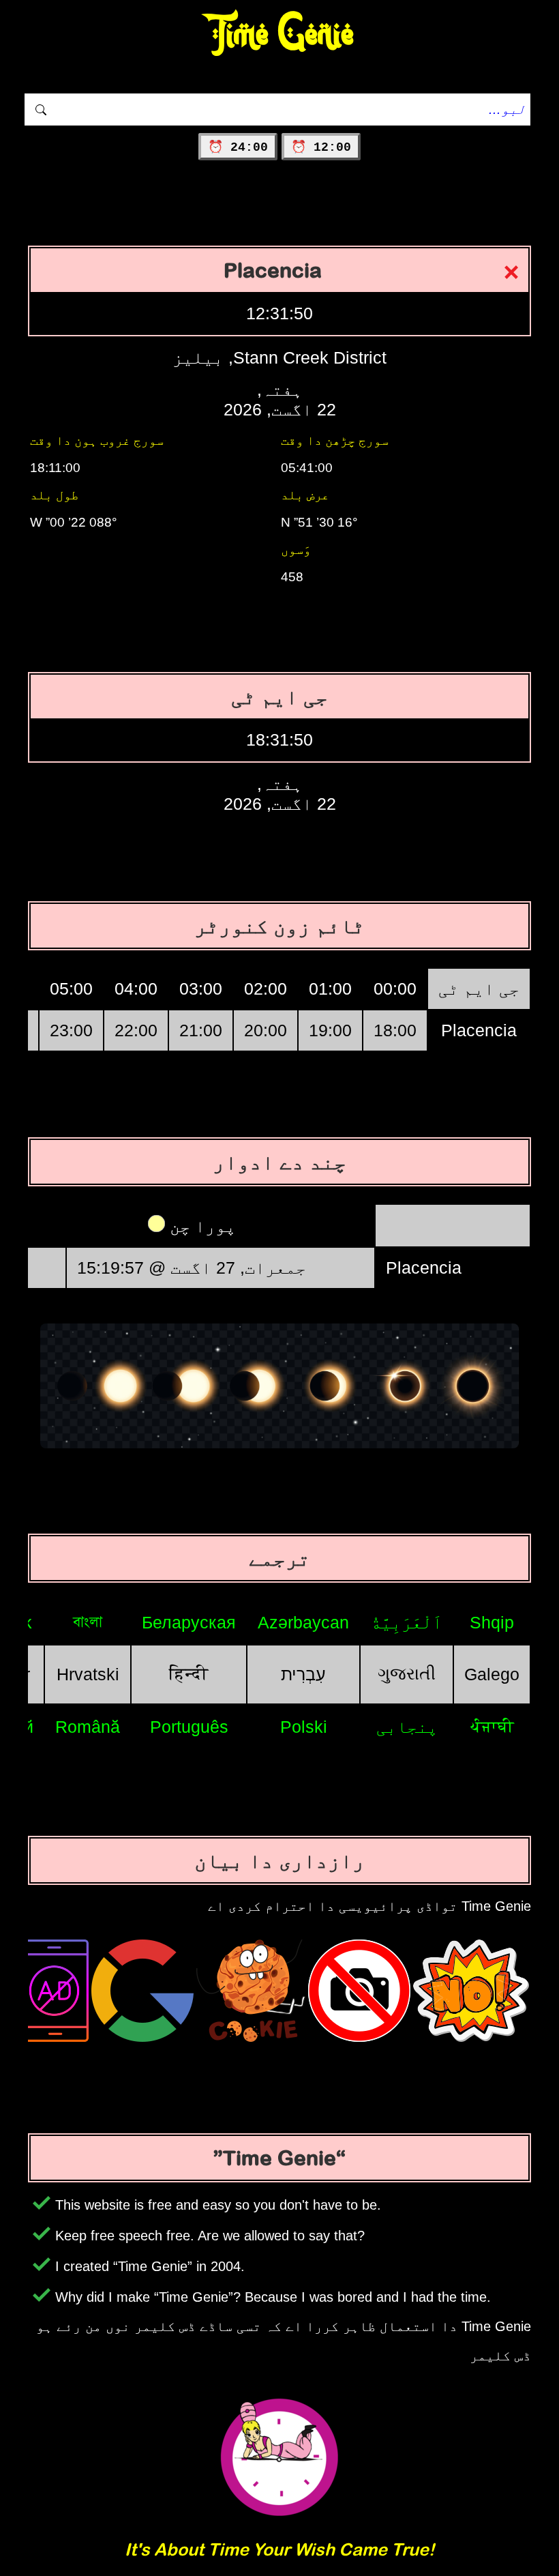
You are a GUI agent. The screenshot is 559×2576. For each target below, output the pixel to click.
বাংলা (88, 1622)
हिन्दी (189, 1673)
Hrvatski (88, 1674)
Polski (304, 1727)
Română (88, 1727)
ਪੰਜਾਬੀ (492, 1726)
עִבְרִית (303, 1674)
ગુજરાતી (407, 1673)
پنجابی (407, 1727)
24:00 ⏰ (238, 147)
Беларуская (189, 1622)
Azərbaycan (303, 1622)
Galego (492, 1674)
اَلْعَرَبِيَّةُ (407, 1622)
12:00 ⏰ (321, 147)
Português (189, 1727)
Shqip (492, 1622)
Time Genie (280, 34)
